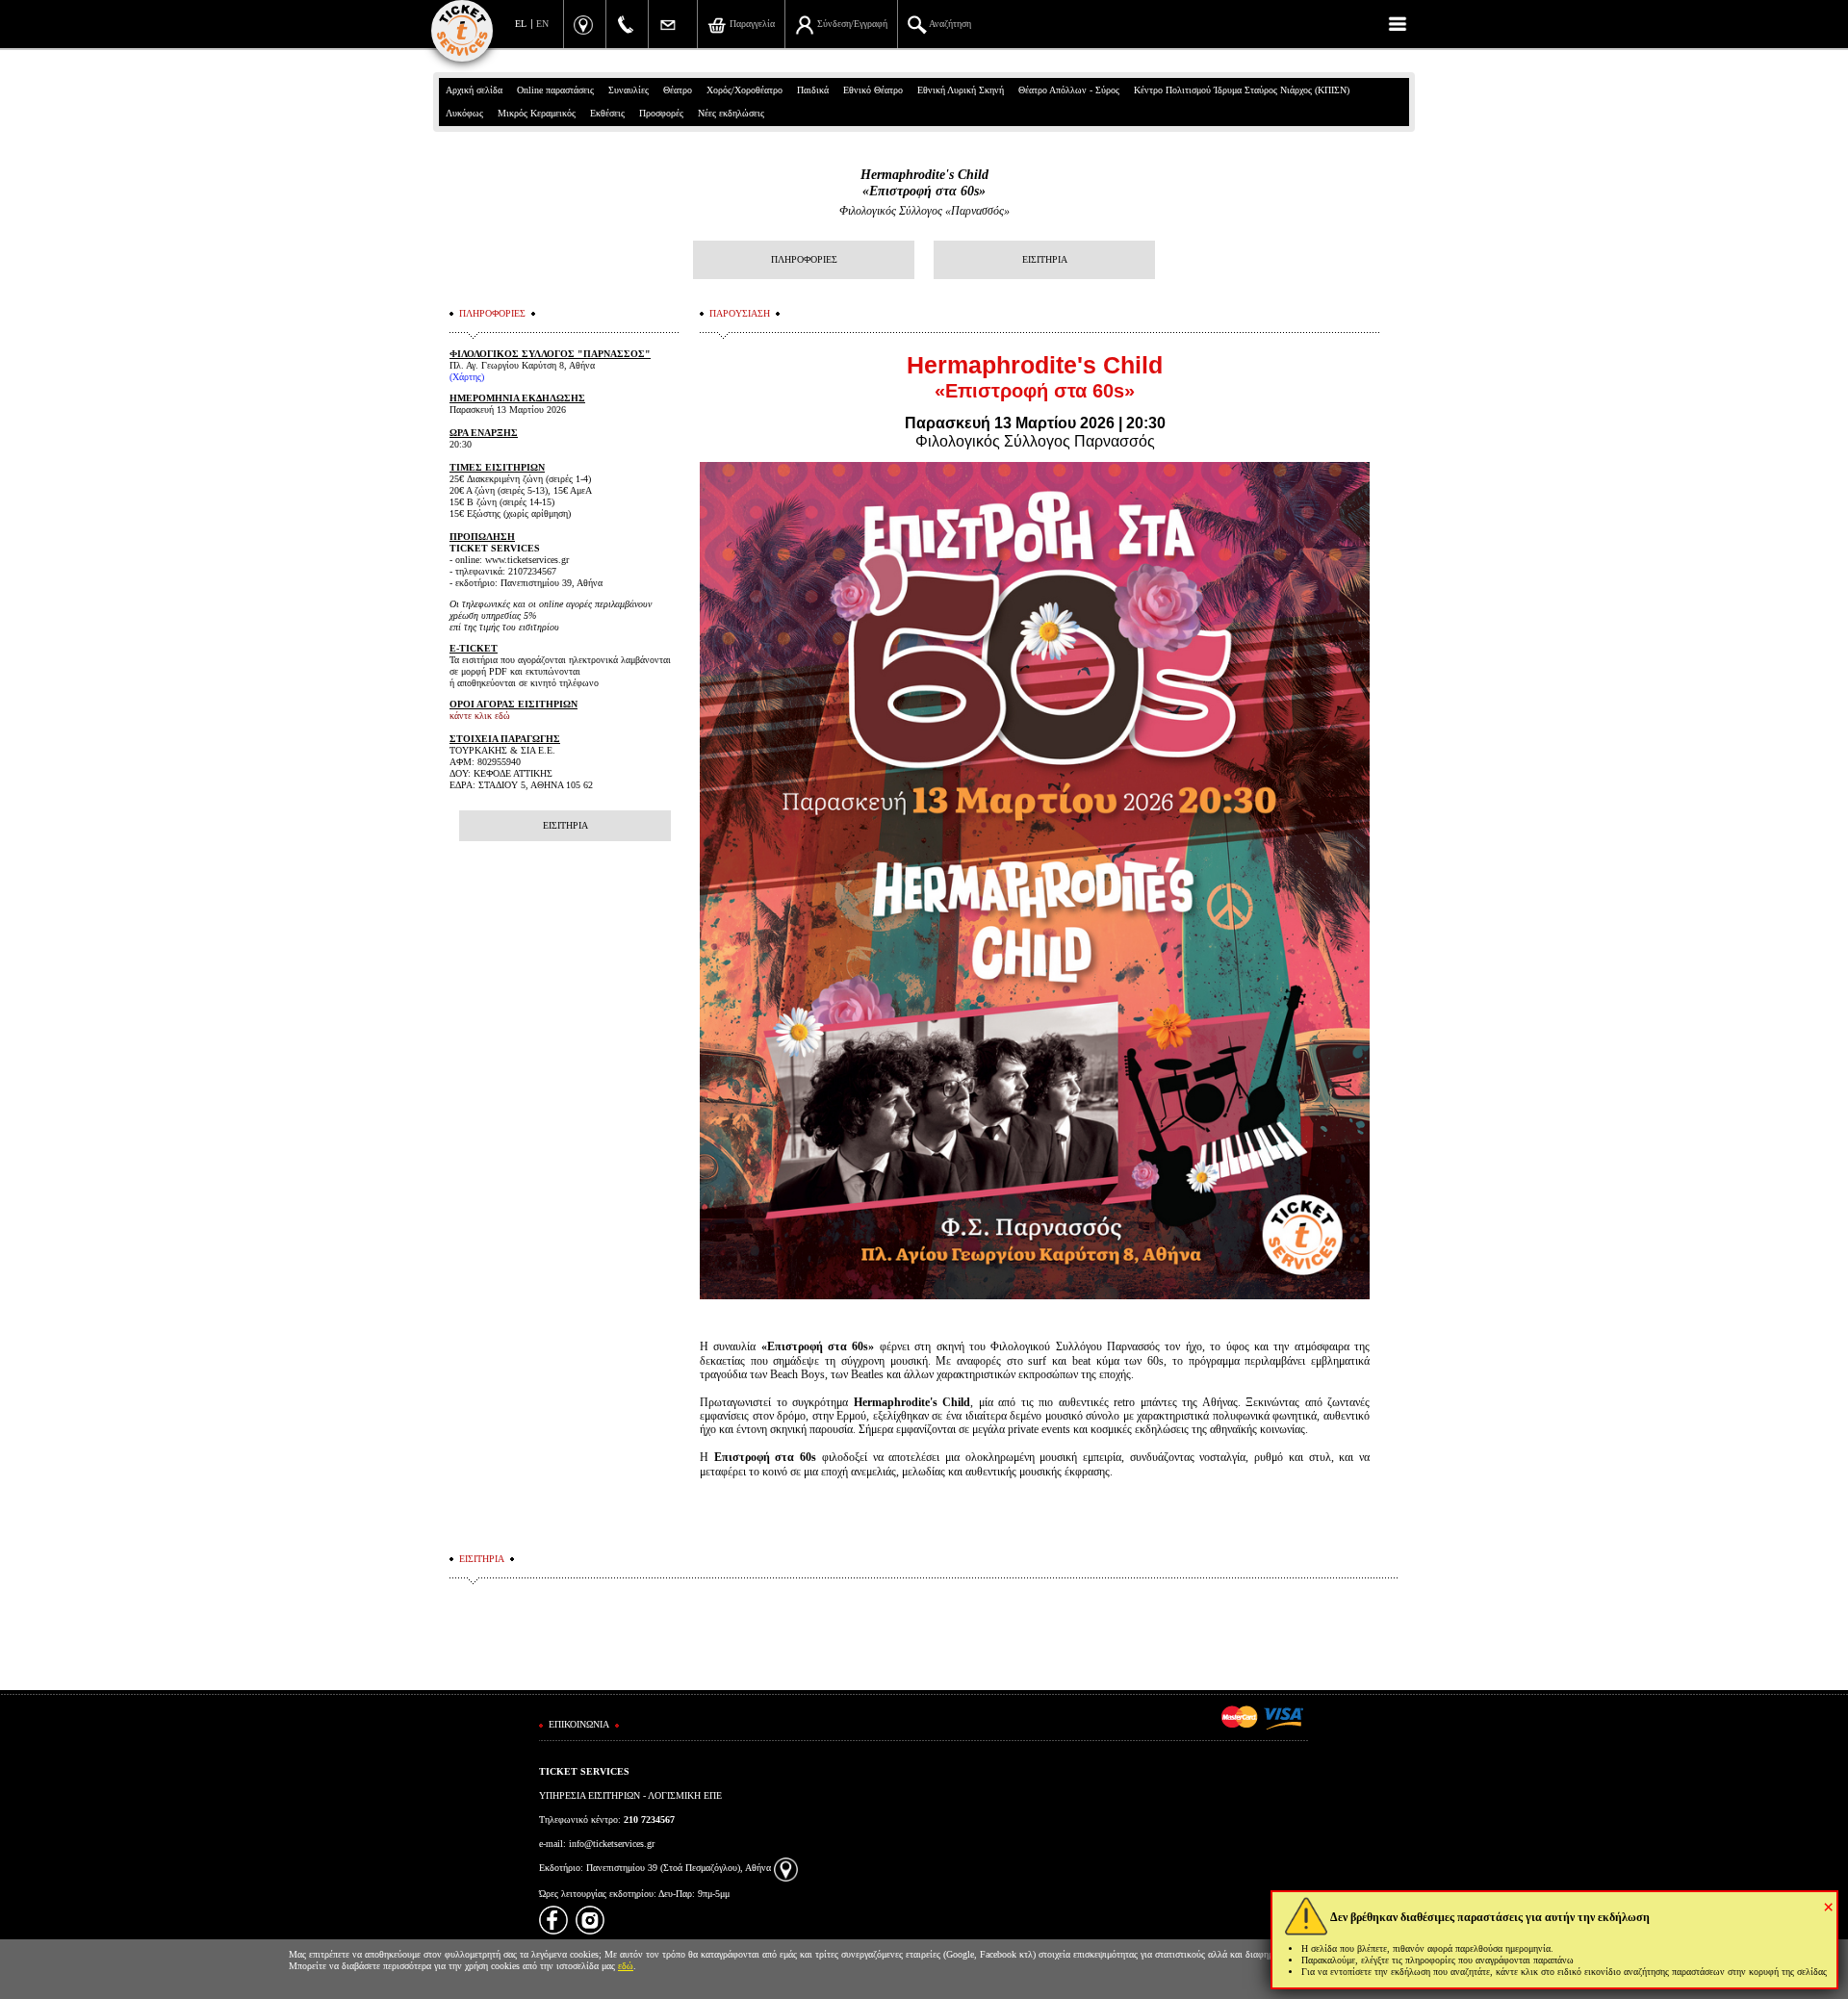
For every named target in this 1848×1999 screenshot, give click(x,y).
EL (521, 24)
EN (542, 24)
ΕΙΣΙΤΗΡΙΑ (1045, 259)
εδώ (626, 1966)
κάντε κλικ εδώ (480, 716)
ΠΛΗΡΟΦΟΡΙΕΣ (804, 259)
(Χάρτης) (467, 377)
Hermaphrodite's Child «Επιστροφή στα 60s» (924, 183)
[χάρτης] (786, 1868)
